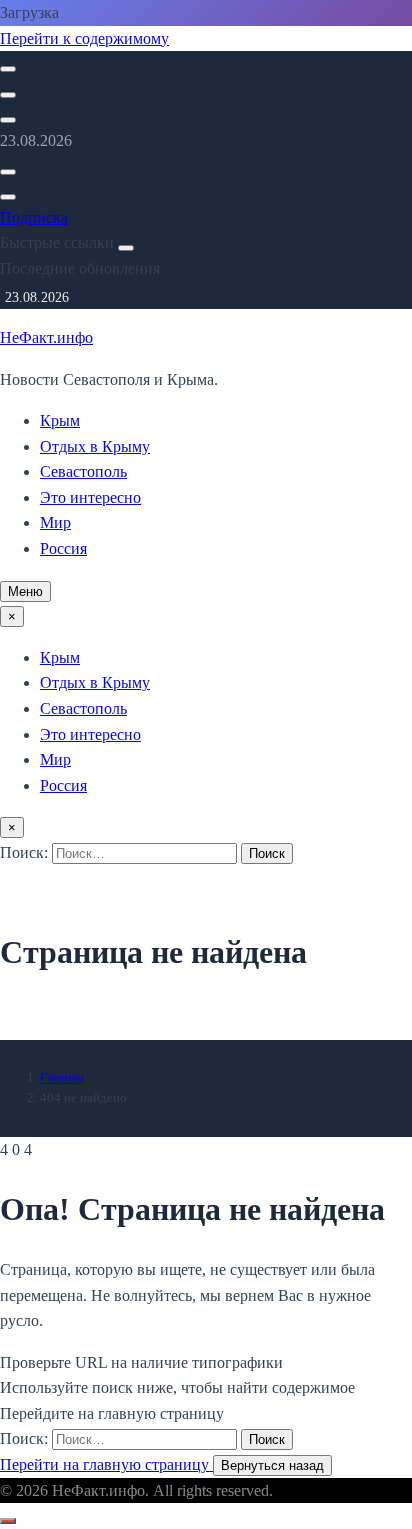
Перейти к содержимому (84, 38)
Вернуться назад (272, 1465)
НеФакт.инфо (46, 337)
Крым (60, 420)
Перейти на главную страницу (106, 1464)
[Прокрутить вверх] (8, 1521)
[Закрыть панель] (126, 248)
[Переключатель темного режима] (8, 95)
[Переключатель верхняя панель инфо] (8, 120)
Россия (63, 548)
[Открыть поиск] (8, 69)
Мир (55, 522)
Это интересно (90, 497)
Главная (62, 1077)
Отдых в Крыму (95, 446)
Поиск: (26, 852)
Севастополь (83, 471)
